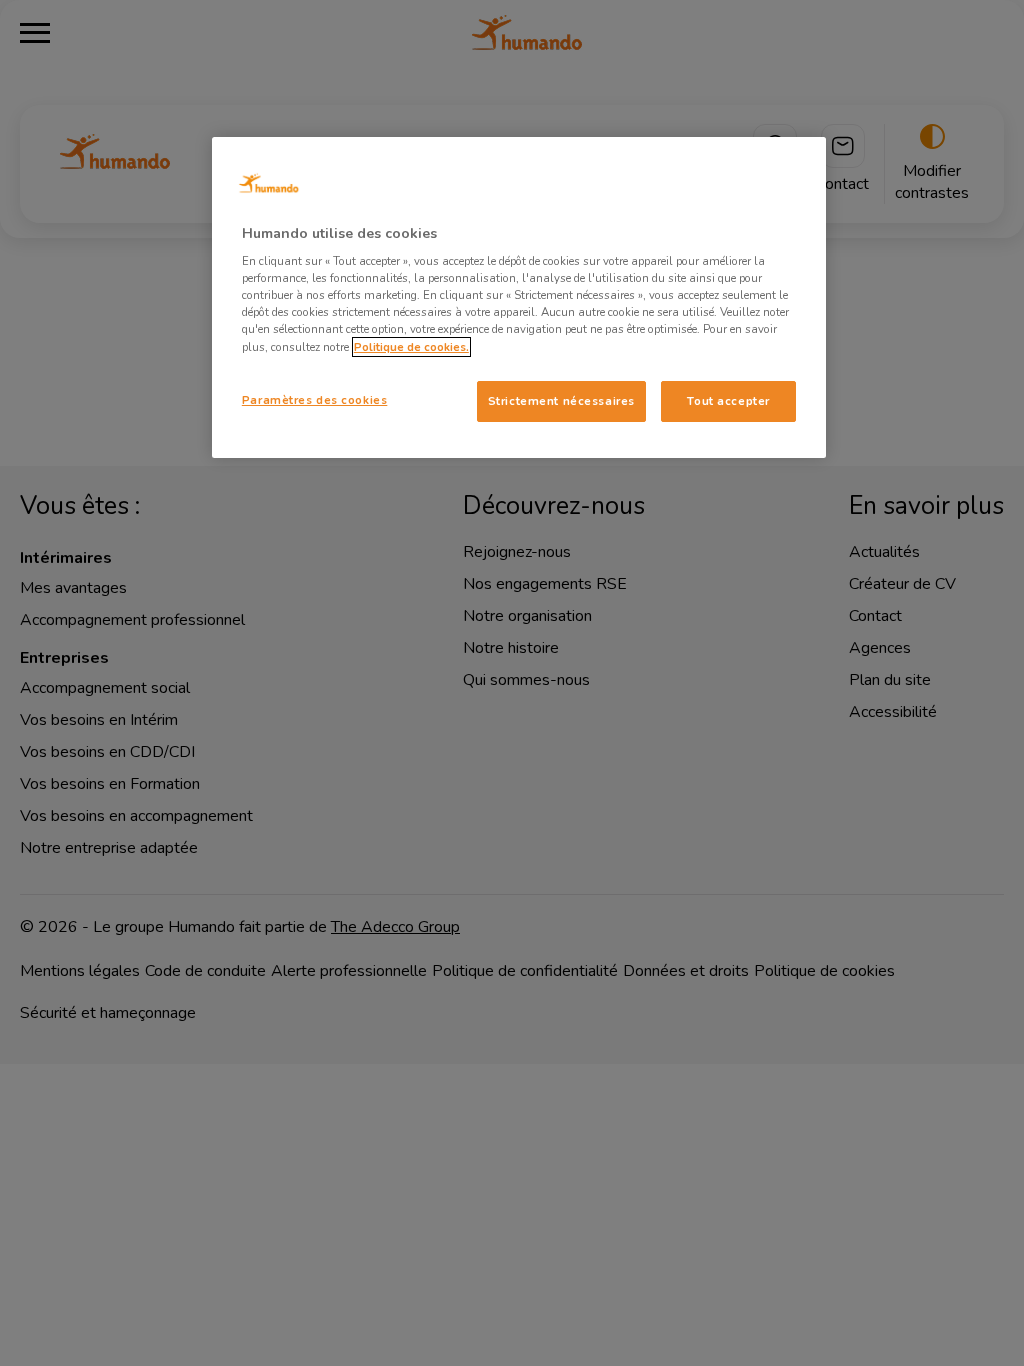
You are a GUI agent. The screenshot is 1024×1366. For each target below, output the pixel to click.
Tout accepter (728, 401)
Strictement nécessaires (561, 401)
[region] (519, 298)
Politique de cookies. (411, 347)
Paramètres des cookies (315, 400)
